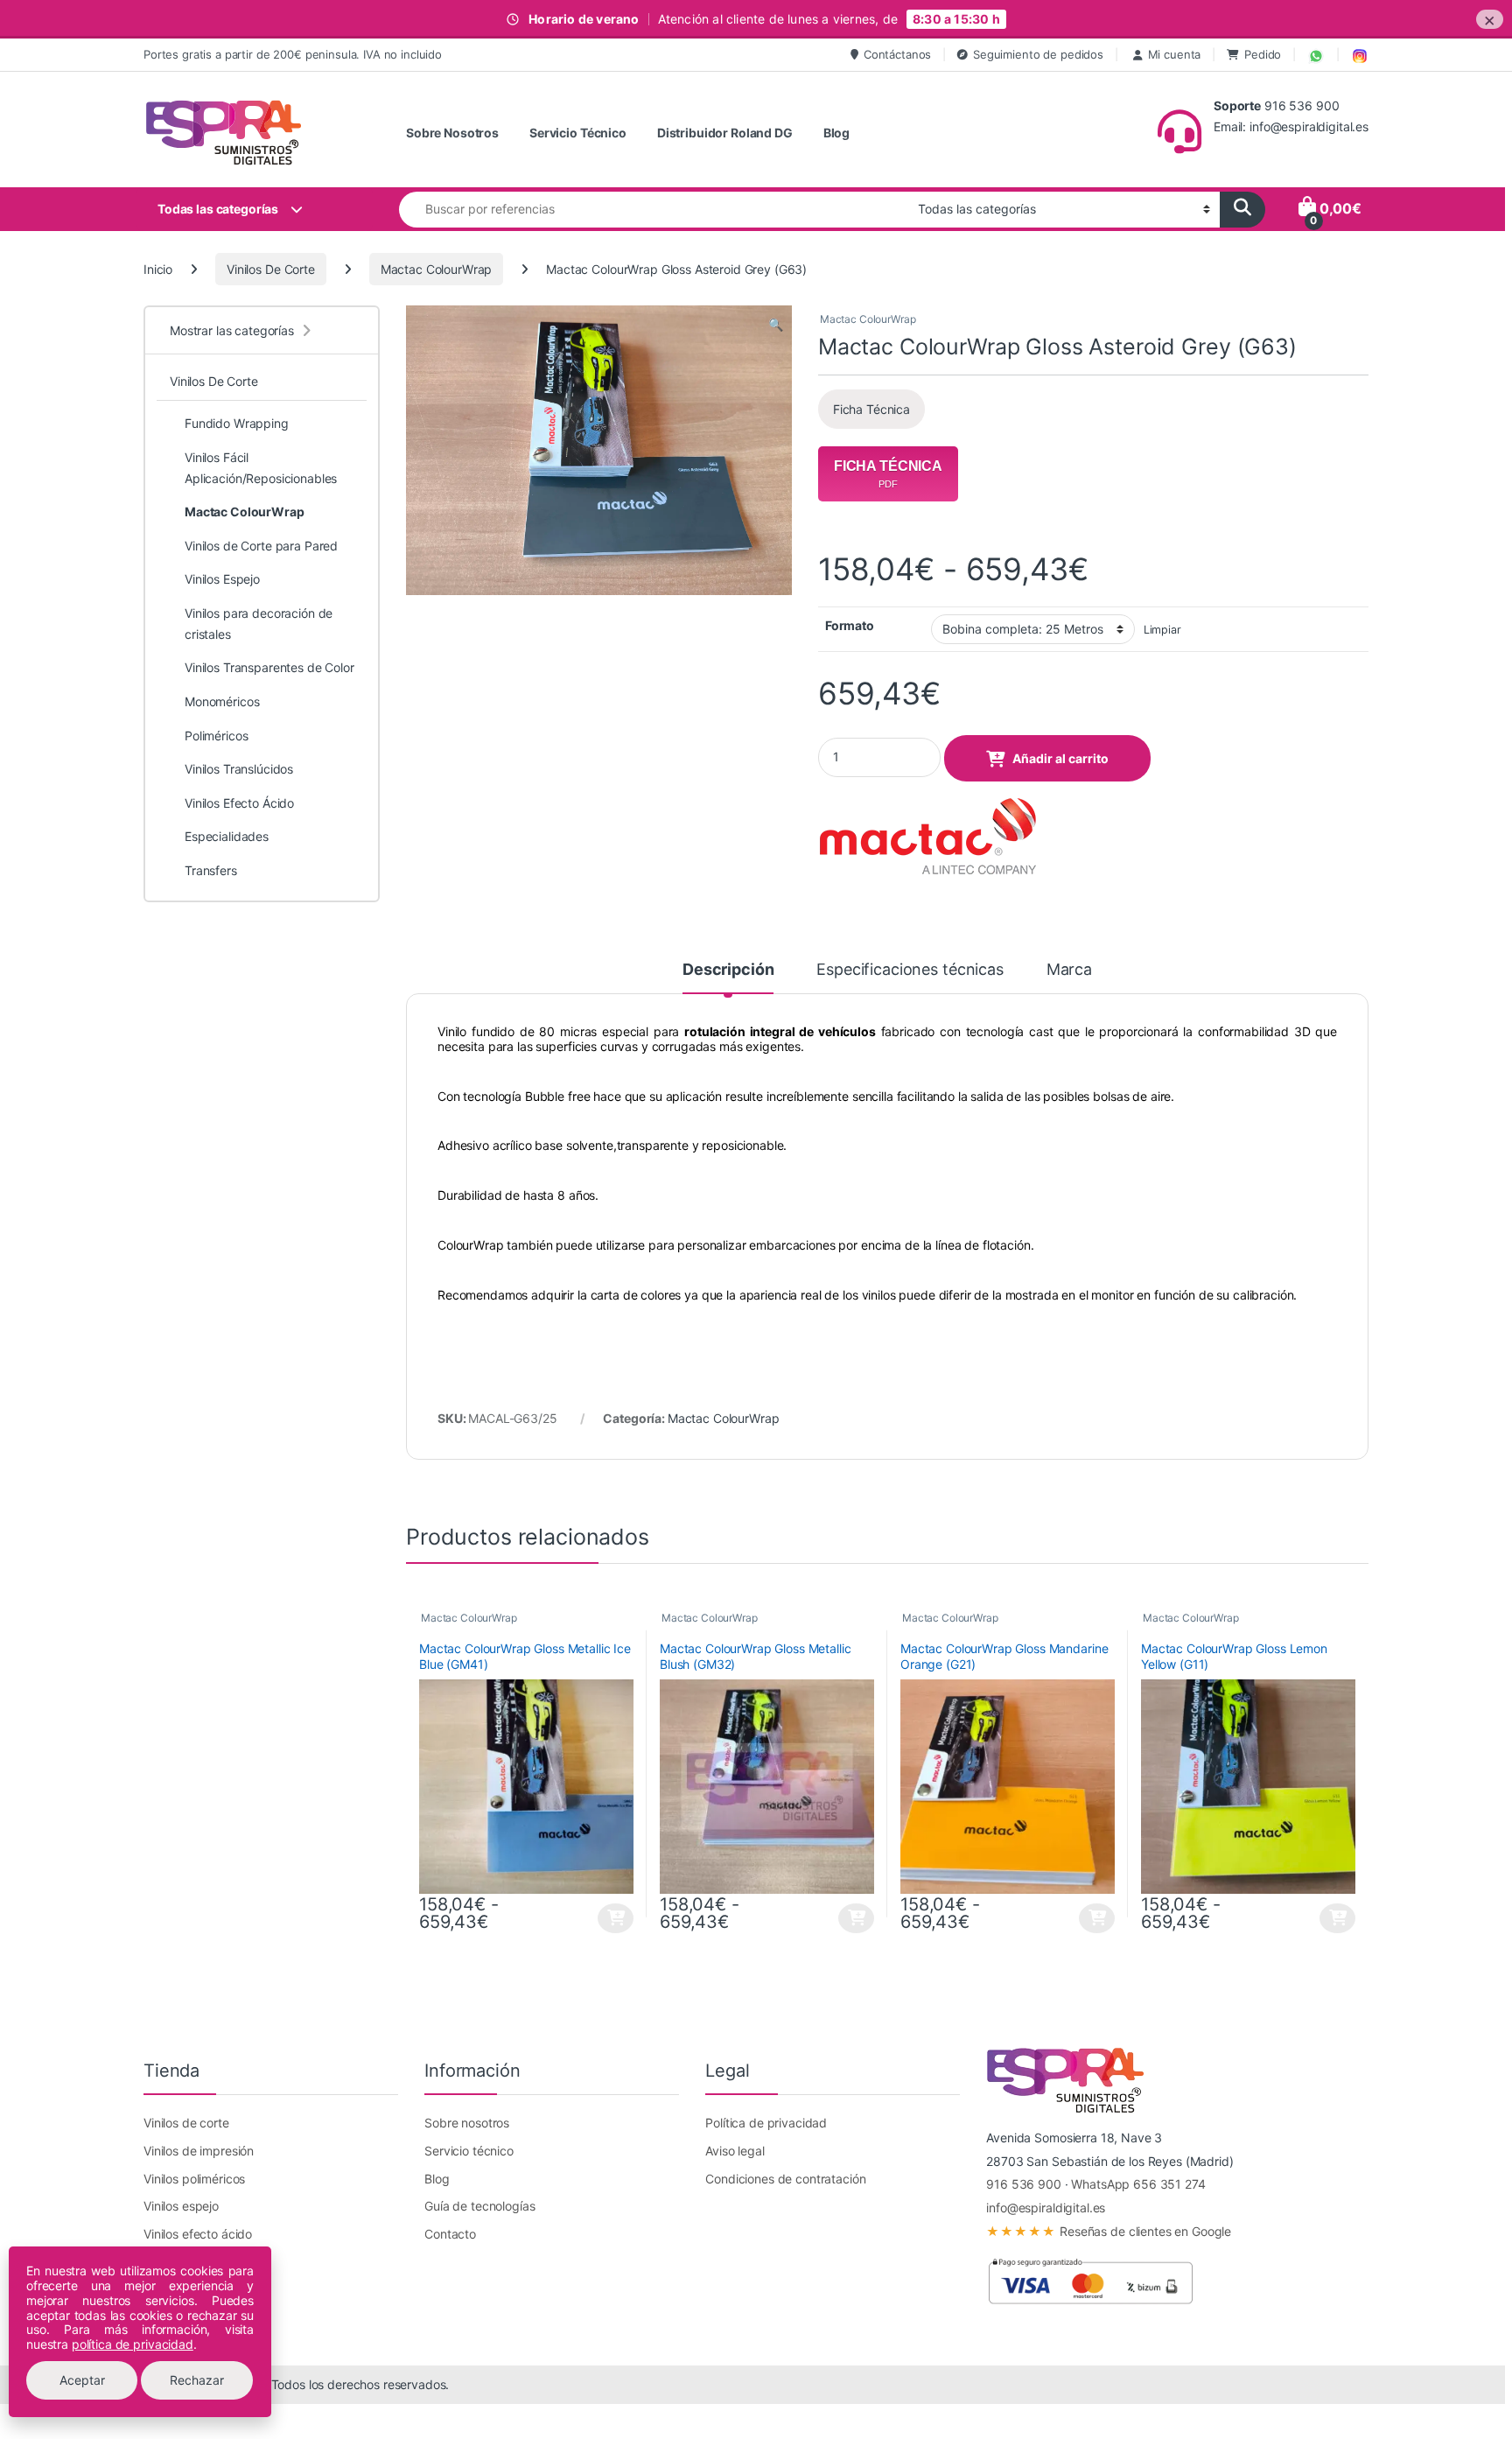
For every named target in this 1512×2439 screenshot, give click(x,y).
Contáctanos (897, 54)
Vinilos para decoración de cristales (259, 624)
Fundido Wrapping (237, 423)
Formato (850, 625)
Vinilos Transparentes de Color (269, 667)
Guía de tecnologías (479, 2206)
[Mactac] (927, 838)
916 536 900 (1023, 2184)
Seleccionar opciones (601, 1918)
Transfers (211, 870)
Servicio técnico (469, 2151)
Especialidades (227, 836)
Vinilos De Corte (271, 269)
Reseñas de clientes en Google (1109, 2231)
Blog (836, 133)
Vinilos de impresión (199, 2151)
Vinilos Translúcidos (239, 769)
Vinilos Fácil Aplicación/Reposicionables (261, 468)
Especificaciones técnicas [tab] (910, 970)
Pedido (1263, 54)
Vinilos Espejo (222, 579)
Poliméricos (216, 736)
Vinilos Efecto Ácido (239, 803)
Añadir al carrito (1060, 758)
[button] (776, 325)
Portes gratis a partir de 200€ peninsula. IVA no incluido (293, 54)
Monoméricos (222, 701)
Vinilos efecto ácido (198, 2234)
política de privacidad (133, 2344)
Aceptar (82, 2380)
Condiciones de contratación (785, 2179)
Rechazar (197, 2380)
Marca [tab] (1069, 970)
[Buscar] (1242, 210)
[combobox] (654, 210)
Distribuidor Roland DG (725, 133)
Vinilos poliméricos (194, 2179)
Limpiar (1162, 630)
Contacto (450, 2234)
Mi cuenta (1175, 54)
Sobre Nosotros (452, 133)
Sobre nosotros (467, 2123)
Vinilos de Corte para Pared (261, 546)
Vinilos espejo (181, 2206)
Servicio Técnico (578, 133)
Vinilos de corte (186, 2123)
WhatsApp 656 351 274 (1138, 2184)
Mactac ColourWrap (437, 269)
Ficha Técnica (871, 409)
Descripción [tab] (728, 970)
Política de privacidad (766, 2123)
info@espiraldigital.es (1046, 2208)
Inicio (158, 269)
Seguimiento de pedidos (1038, 54)
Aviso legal (735, 2151)
